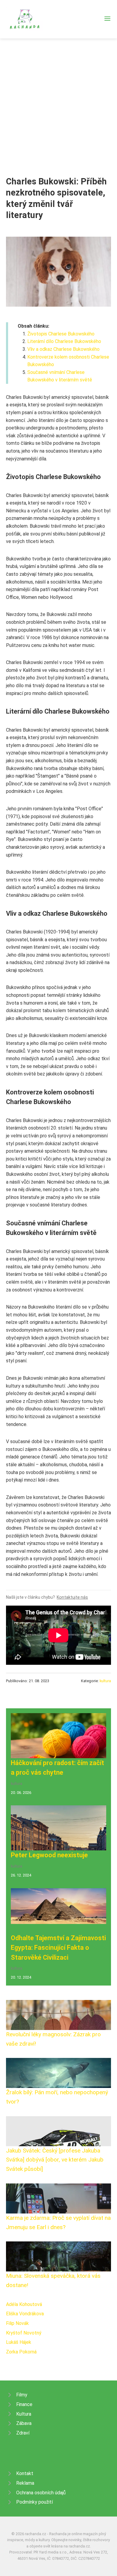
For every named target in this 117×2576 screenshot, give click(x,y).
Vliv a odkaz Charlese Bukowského (63, 349)
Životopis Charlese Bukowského (61, 334)
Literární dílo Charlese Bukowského (64, 341)
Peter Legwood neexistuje (49, 1855)
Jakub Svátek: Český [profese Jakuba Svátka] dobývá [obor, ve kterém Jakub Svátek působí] (55, 2160)
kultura (105, 1681)
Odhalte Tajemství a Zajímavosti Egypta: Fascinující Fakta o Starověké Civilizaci (58, 1948)
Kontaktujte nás (72, 1597)
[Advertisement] (58, 100)
